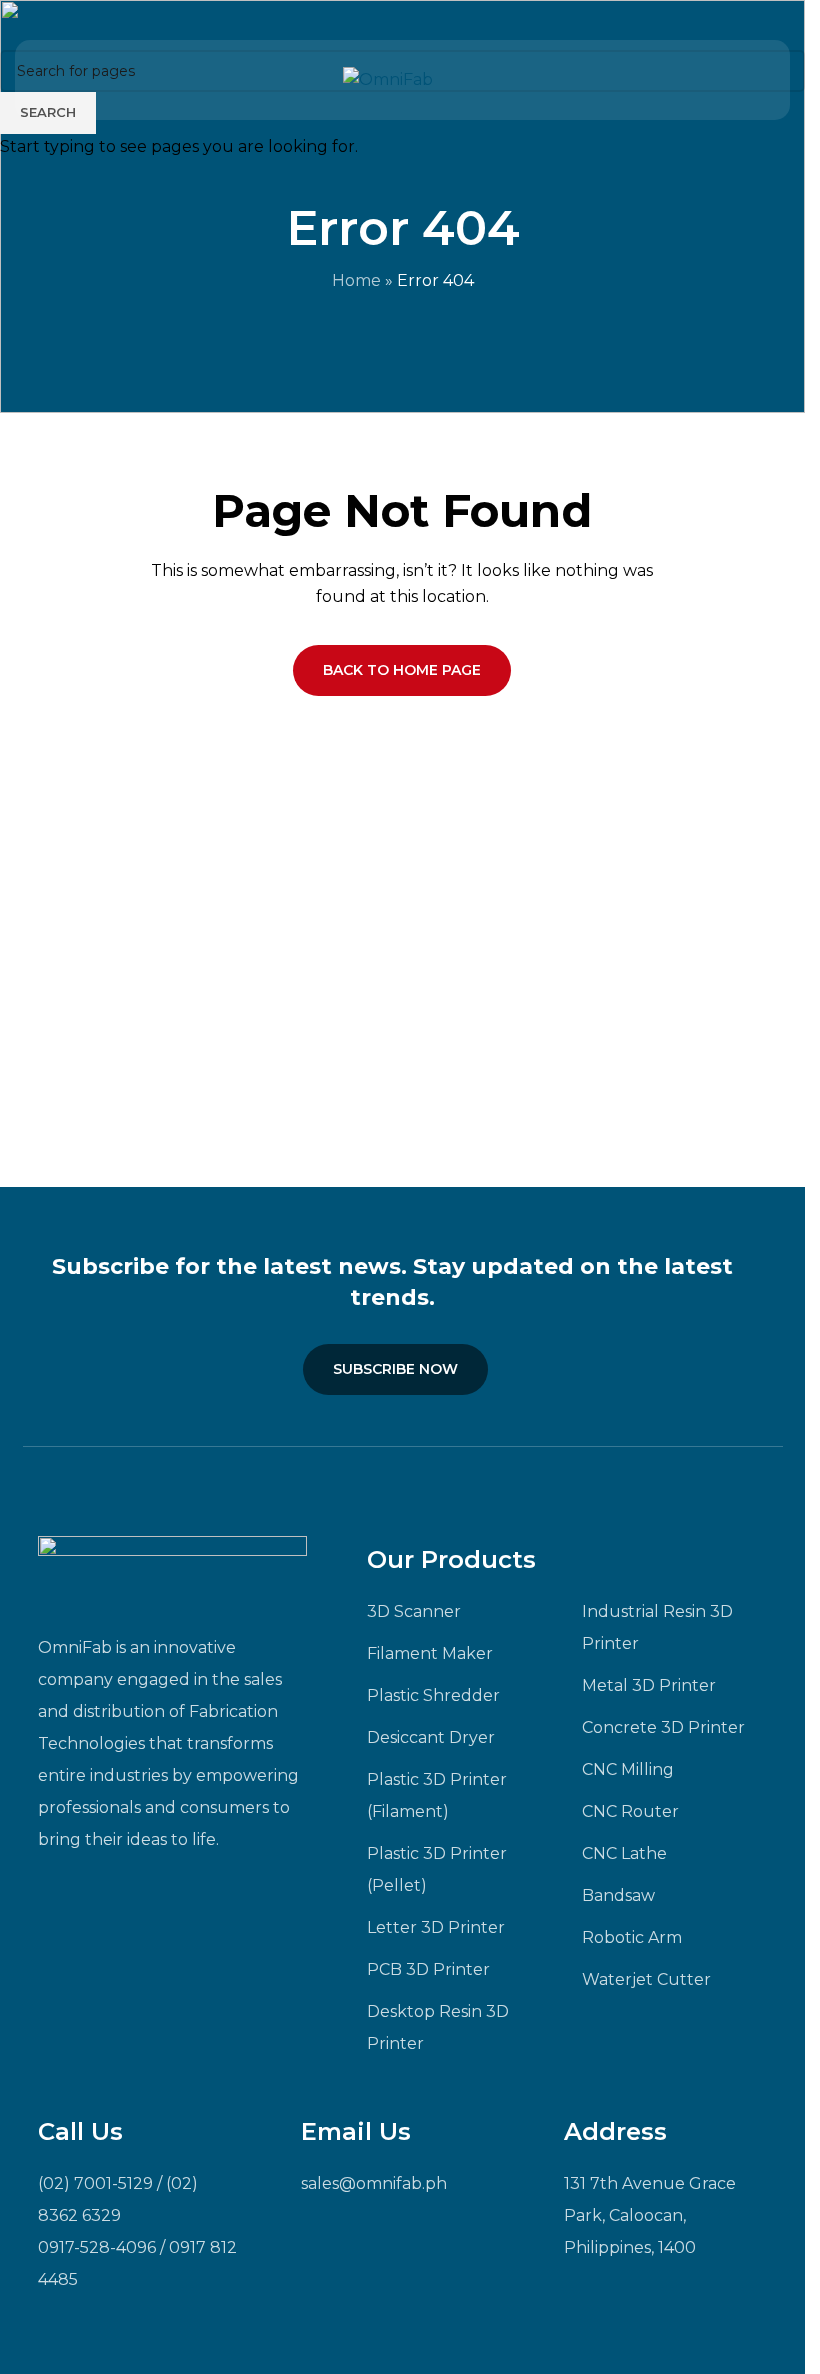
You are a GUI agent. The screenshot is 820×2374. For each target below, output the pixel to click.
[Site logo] (388, 78)
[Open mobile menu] (742, 80)
